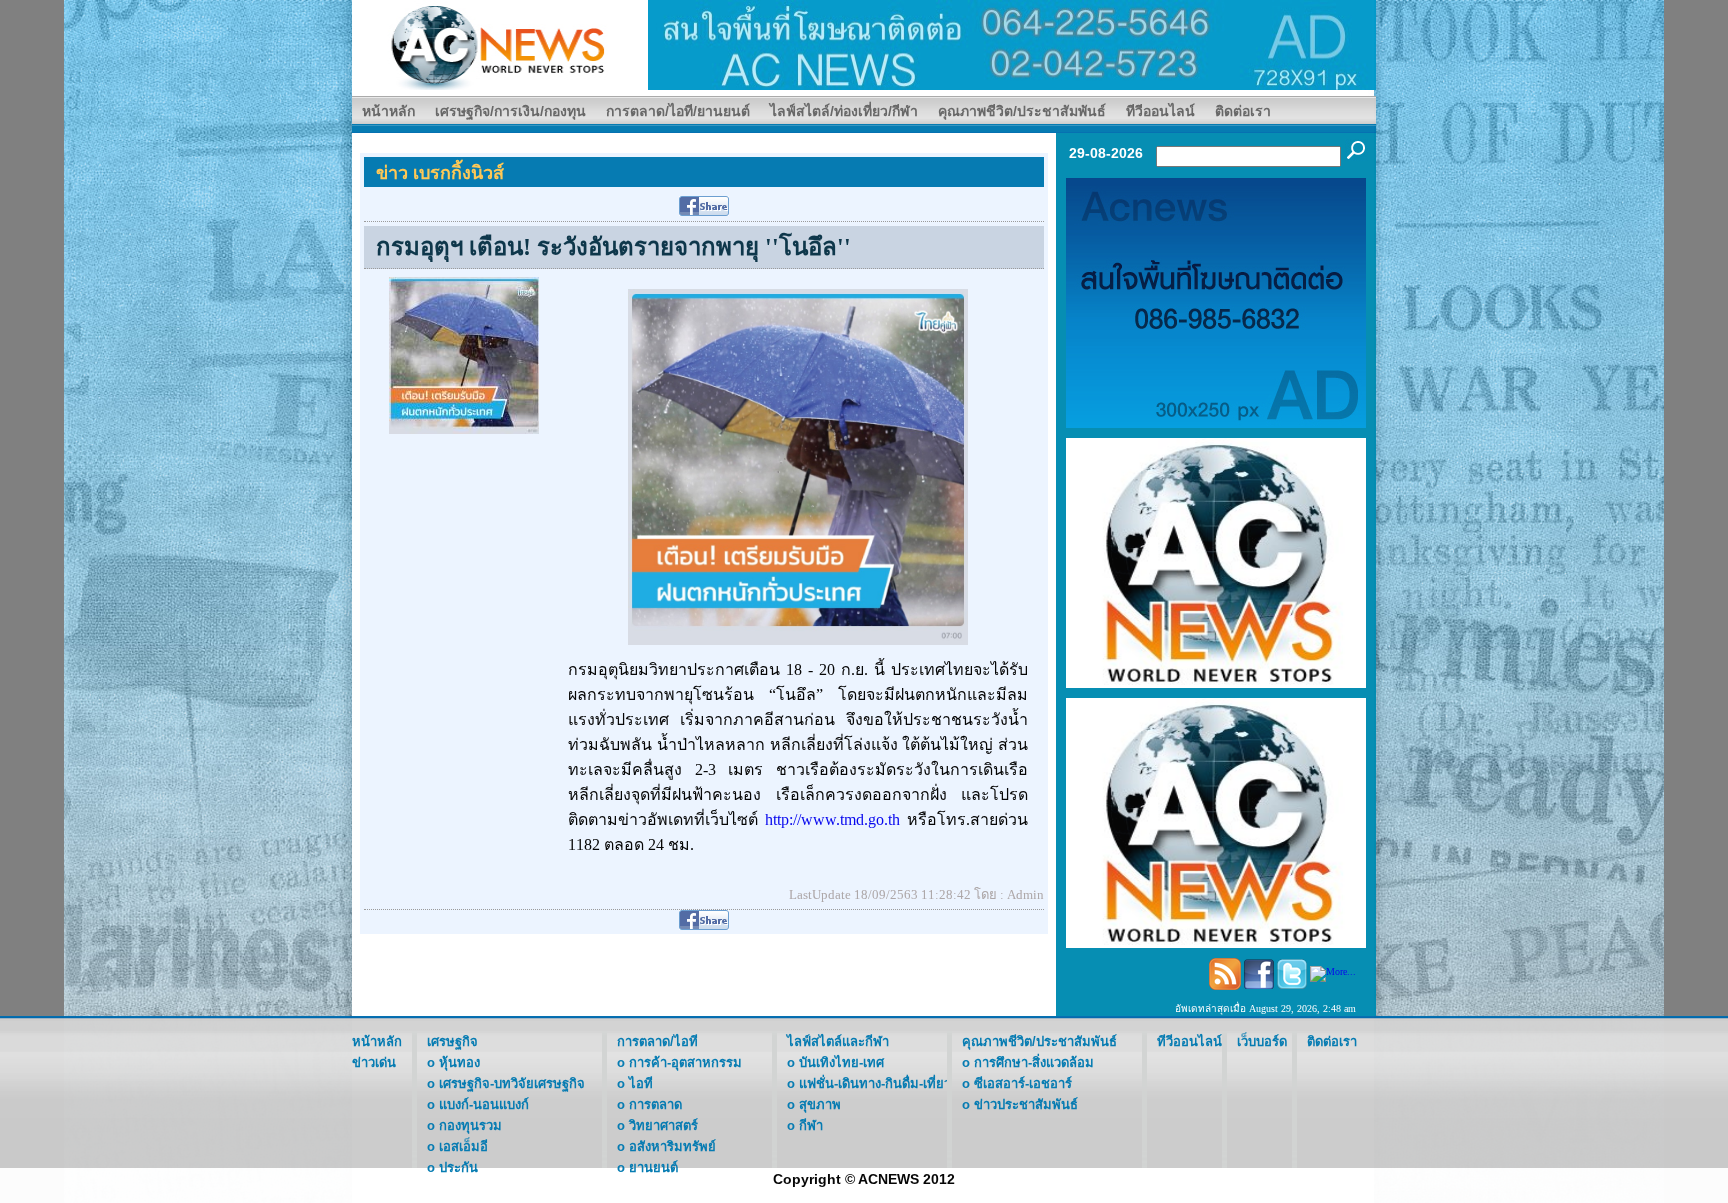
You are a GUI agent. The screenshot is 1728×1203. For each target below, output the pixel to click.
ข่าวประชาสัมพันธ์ (1026, 1104)
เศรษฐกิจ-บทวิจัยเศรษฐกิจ (512, 1083)
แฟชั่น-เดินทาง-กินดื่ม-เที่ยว (875, 1083)
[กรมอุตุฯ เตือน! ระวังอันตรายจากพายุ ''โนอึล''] (464, 354)
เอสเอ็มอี (463, 1146)
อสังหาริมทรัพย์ (672, 1146)
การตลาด (655, 1104)
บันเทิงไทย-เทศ (841, 1062)
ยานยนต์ (653, 1167)
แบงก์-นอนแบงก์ (484, 1104)
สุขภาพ (820, 1104)
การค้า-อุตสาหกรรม (685, 1062)
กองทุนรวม (470, 1125)
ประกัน (458, 1167)
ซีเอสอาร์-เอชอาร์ (1023, 1083)
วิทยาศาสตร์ (663, 1125)
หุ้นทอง (459, 1062)
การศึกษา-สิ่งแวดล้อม (1034, 1062)
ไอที (641, 1083)
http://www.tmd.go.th (832, 819)
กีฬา (811, 1125)
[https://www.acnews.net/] (1012, 43)
